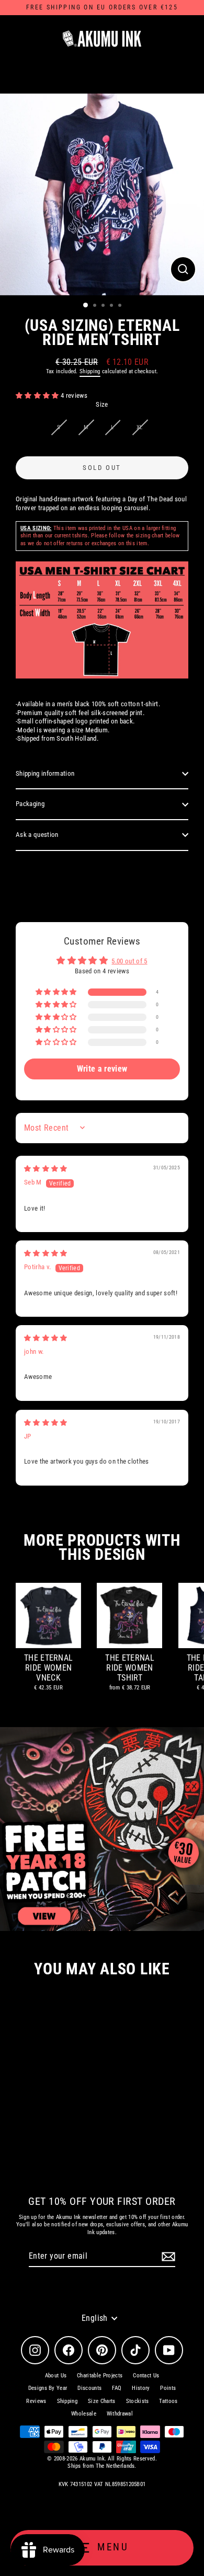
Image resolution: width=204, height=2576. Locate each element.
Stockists (138, 2401)
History (141, 2388)
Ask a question (37, 835)
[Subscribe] (167, 2257)
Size (102, 404)
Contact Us (146, 2376)
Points (168, 2388)
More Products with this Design (102, 1547)
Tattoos (168, 2401)
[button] (38, 395)
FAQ (117, 2388)
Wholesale (84, 2414)
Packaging (30, 804)
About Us (56, 2376)
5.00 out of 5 (129, 961)
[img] (46, 1169)
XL (140, 427)
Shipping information (45, 773)
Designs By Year (48, 2388)
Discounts (89, 2388)
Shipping (90, 371)
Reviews (36, 2401)
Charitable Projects (100, 2376)
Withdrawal (120, 2414)
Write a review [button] (102, 1069)
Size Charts (102, 2401)
